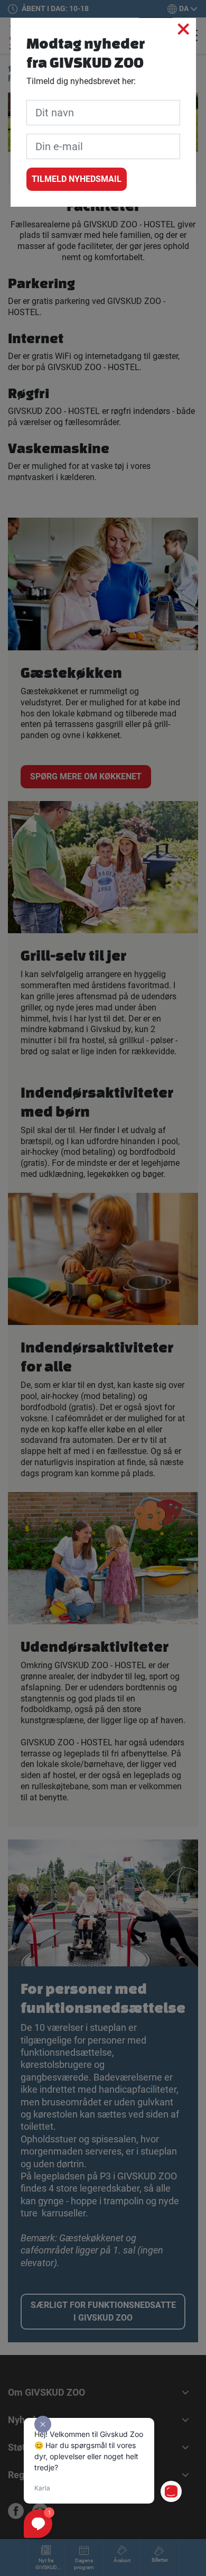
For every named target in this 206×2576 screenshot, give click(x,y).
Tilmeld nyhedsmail (77, 179)
